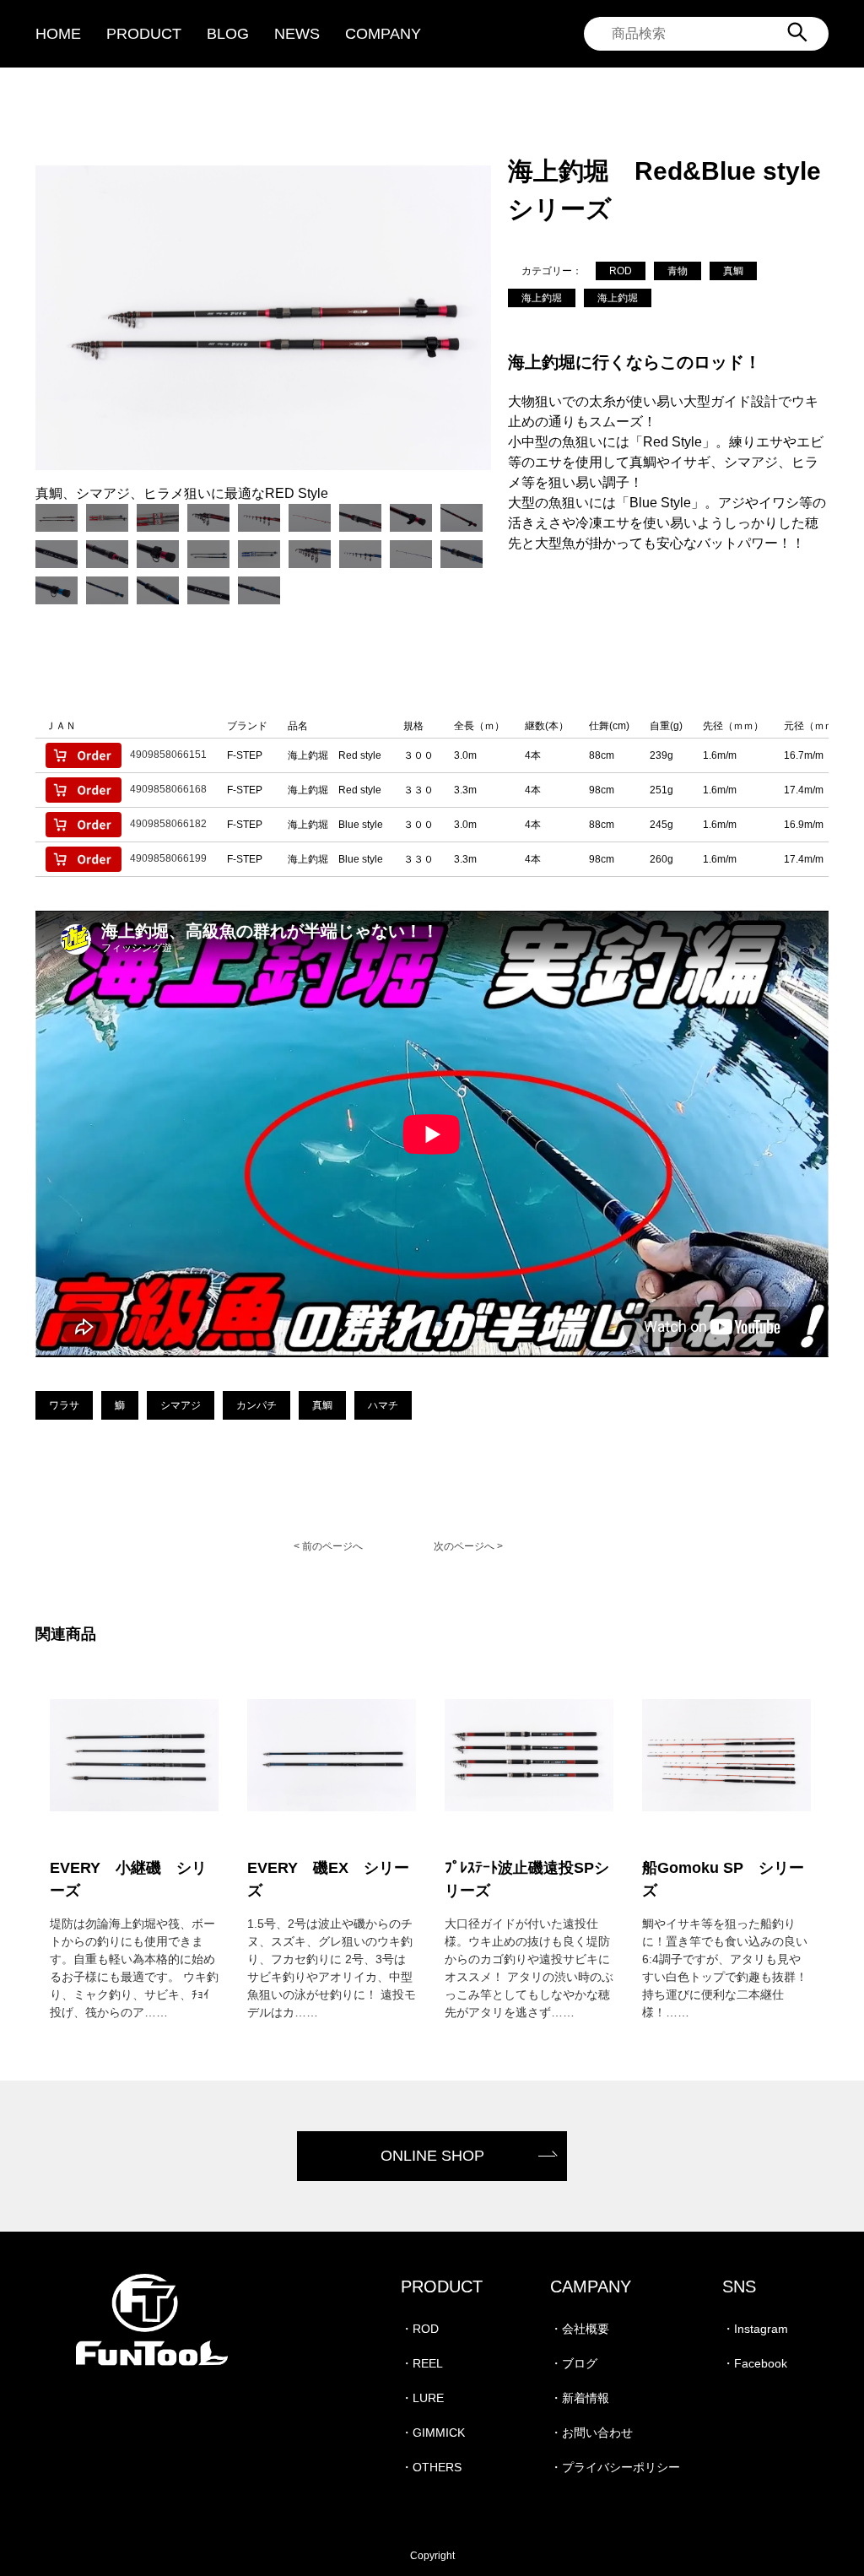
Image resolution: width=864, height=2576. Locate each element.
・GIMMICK (433, 2433)
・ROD (420, 2329)
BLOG (228, 34)
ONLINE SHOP (432, 2156)
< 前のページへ (328, 1546)
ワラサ (64, 1405)
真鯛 (733, 271)
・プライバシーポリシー (615, 2467)
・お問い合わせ (591, 2433)
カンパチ (256, 1405)
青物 (678, 271)
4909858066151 (168, 755)
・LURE (422, 2398)
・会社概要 (580, 2329)
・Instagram (755, 2329)
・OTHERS (431, 2467)
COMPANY (383, 34)
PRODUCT (144, 34)
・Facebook (755, 2363)
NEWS (297, 34)
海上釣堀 (542, 298)
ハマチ (383, 1405)
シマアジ (181, 1405)
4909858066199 (168, 858)
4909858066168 (168, 789)
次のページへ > (468, 1546)
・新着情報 (580, 2398)
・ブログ (574, 2363)
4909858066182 (168, 824)
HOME (58, 34)
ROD (621, 271)
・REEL (422, 2363)
